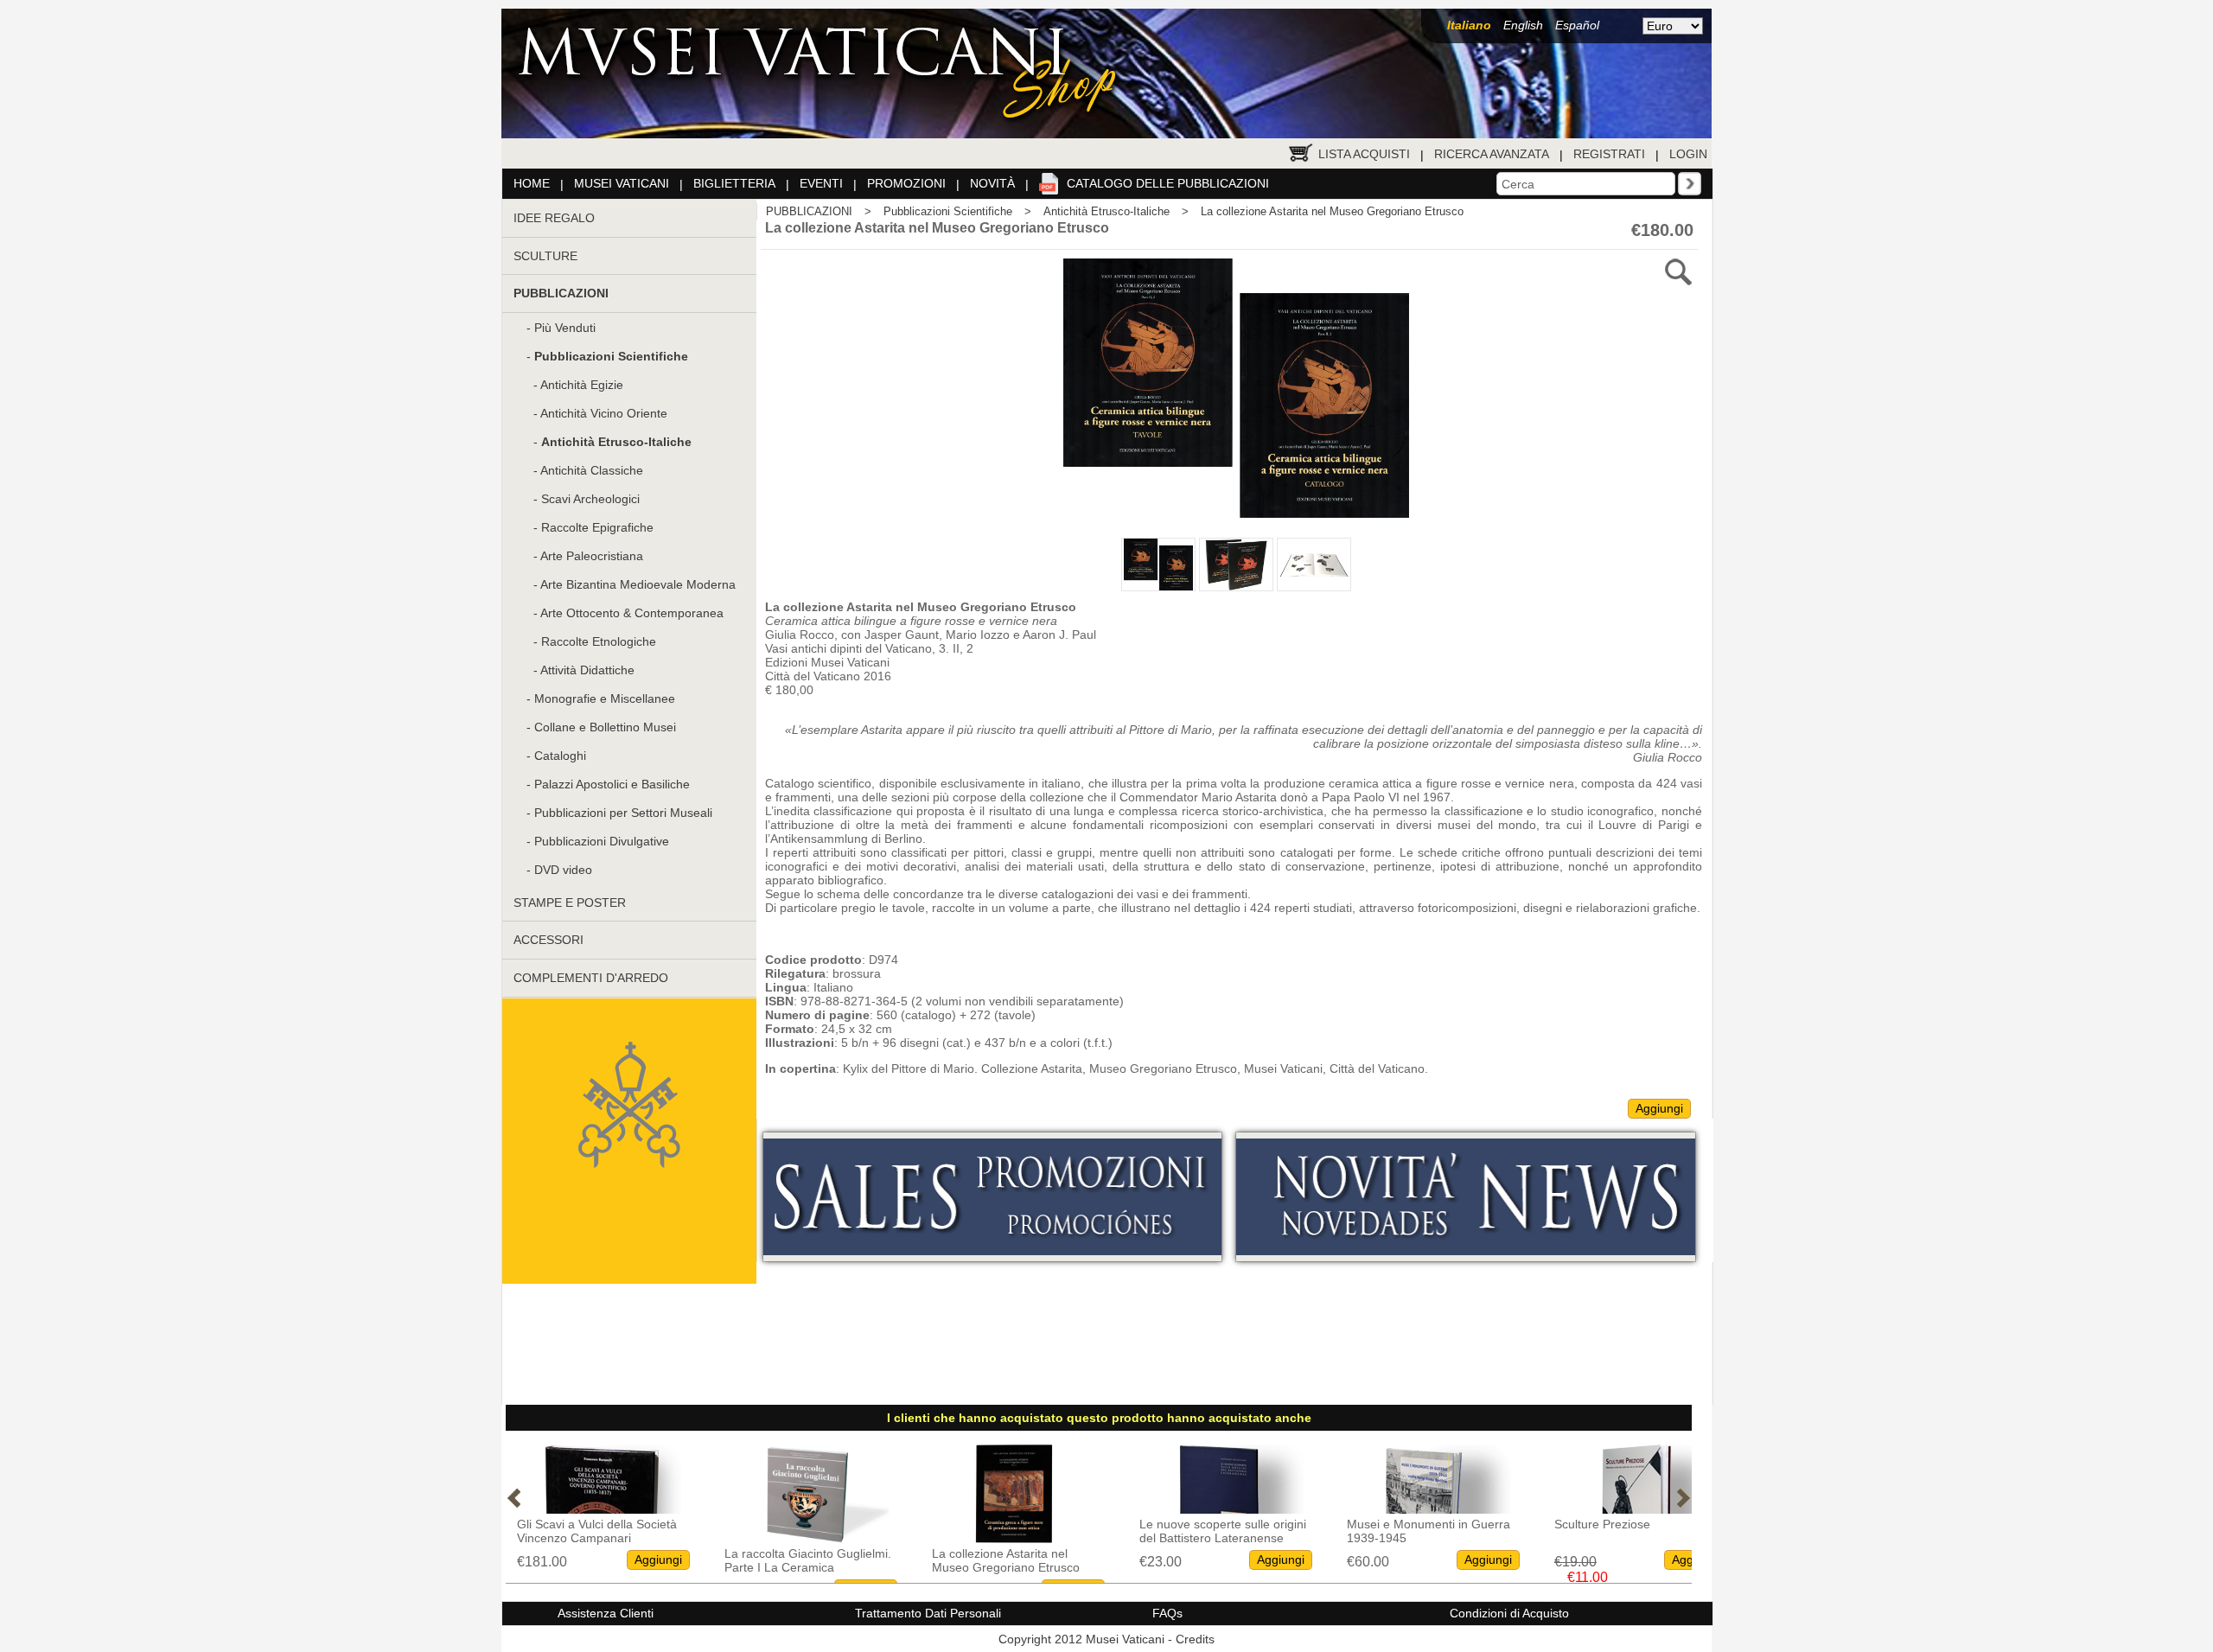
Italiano (1469, 25)
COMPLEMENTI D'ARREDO (591, 978)
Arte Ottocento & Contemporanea (632, 613)
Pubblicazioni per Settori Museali (623, 813)
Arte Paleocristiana (592, 556)
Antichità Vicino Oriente (604, 413)
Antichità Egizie (582, 385)
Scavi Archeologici (590, 499)
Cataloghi (560, 756)
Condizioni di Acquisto (1509, 1613)
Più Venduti (565, 328)
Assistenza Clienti (606, 1613)
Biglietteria (734, 183)
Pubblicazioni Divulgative (602, 841)
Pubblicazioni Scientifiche (948, 211)
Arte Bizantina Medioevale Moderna (638, 584)
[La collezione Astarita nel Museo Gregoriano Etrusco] (807, 1538)
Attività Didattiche (587, 670)
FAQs (1167, 1613)
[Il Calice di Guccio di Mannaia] (1636, 1509)
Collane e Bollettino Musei (605, 727)
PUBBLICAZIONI (809, 211)
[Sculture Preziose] (1429, 1509)
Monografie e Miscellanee (605, 698)
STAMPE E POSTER (570, 903)
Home (532, 183)
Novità (992, 183)
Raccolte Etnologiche (599, 641)
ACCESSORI (548, 940)
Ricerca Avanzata (1492, 154)
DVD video (563, 870)
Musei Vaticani (622, 183)
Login (1688, 154)
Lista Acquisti (1364, 154)
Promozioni (906, 183)
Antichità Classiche (592, 470)
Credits (1195, 1639)
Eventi (821, 183)
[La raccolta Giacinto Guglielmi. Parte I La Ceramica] (599, 1538)
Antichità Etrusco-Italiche (1106, 211)
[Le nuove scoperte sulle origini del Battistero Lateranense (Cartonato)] (1014, 1509)
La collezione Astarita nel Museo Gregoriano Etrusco (1332, 211)
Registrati (1609, 154)
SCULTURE (545, 256)
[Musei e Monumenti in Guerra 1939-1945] (1221, 1509)
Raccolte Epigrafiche (597, 527)
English (1523, 25)
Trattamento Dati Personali (928, 1613)
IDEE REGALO (554, 218)
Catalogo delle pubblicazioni (1168, 183)
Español (1577, 25)
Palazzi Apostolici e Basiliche (612, 784)
